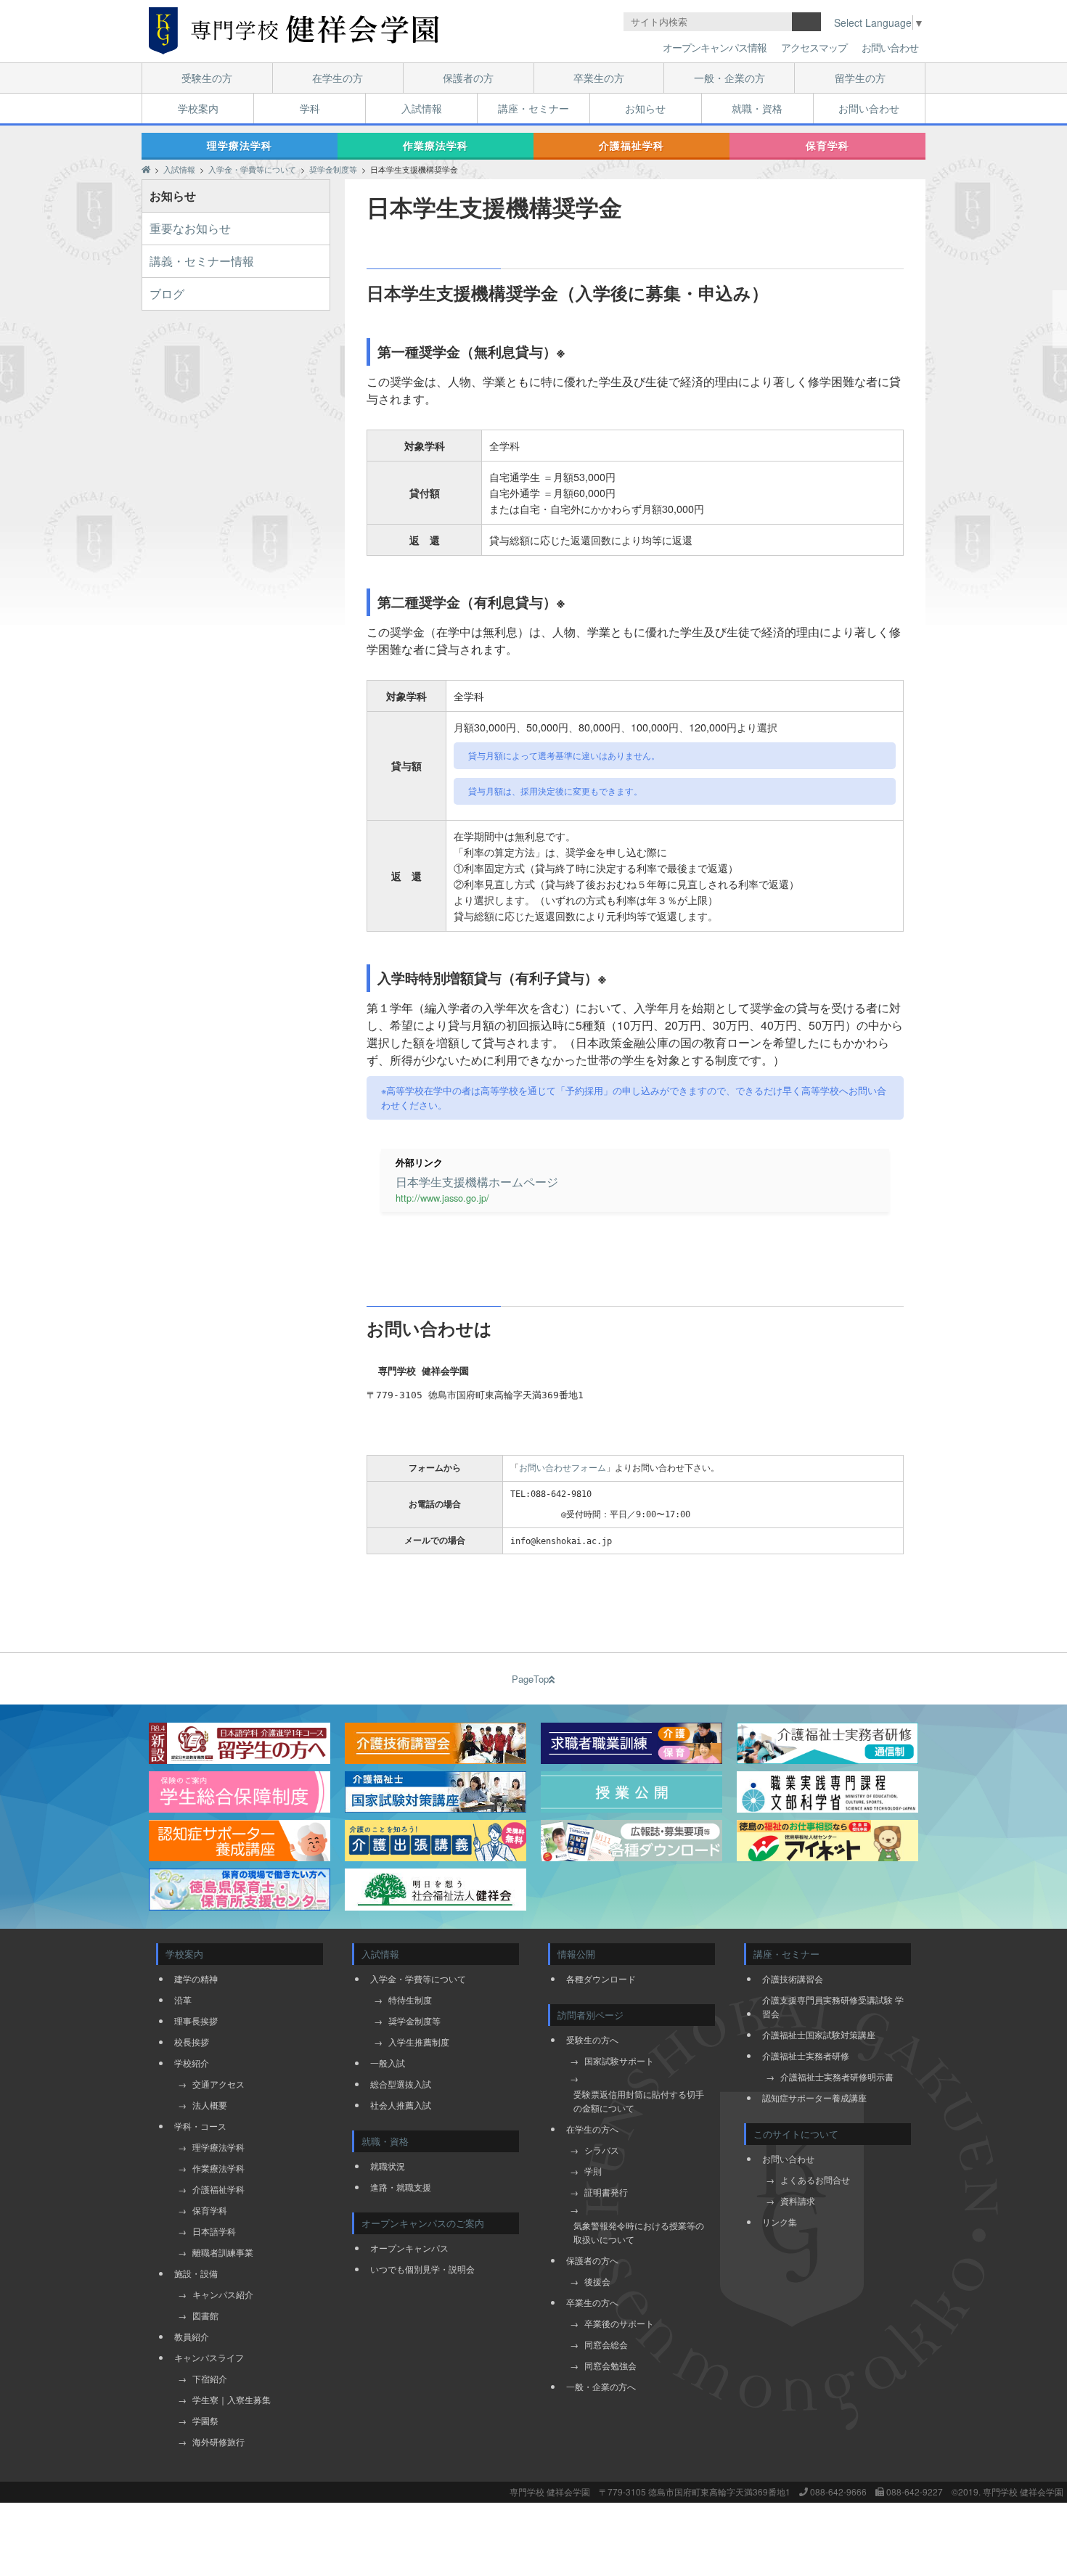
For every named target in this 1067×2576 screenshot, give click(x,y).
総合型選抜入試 (401, 2084)
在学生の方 (338, 78)
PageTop (530, 1679)
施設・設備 (196, 2273)
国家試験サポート (619, 2060)
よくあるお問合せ (815, 2179)
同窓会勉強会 (610, 2365)
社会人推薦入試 (401, 2105)
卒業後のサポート (619, 2323)
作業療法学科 (436, 145)
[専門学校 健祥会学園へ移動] (146, 169)
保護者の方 (468, 78)
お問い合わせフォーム (563, 1468)
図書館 (205, 2315)
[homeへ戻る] (294, 31)
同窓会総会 (606, 2344)
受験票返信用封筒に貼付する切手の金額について (639, 2101)
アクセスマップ (814, 47)
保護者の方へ (592, 2260)
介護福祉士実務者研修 (806, 2055)
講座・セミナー (533, 108)
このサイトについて (796, 2134)
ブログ (167, 294)
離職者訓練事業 (223, 2252)
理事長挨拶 (196, 2021)
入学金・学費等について (418, 1978)
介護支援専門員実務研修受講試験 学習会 (833, 2006)
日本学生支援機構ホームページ (477, 1182)
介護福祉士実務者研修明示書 (837, 2076)
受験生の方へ (592, 2039)
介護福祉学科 (631, 145)
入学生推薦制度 (419, 2042)
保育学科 (827, 145)
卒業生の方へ (592, 2302)
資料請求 (798, 2200)
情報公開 (576, 1954)
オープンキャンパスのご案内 (423, 2223)
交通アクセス (218, 2084)
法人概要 (210, 2105)
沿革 (183, 1999)
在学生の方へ (592, 2129)
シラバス (602, 2150)
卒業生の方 (599, 78)
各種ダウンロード (601, 1978)
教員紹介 (192, 2336)
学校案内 (198, 108)
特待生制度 (410, 1999)
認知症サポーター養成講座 (814, 2097)
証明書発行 (606, 2192)
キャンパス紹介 (223, 2294)
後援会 (597, 2281)
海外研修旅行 (218, 2441)
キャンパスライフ (209, 2357)
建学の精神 (196, 1978)
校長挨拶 (192, 2042)
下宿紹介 (210, 2378)
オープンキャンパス (409, 2248)
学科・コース (200, 2126)
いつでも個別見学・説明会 (422, 2269)
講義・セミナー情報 (202, 261)
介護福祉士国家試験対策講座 (819, 2034)
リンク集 (780, 2222)
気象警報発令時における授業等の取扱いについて (639, 2232)
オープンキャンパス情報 (715, 47)
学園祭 (205, 2420)
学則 (593, 2171)
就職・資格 (757, 108)
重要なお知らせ (190, 228)
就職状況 (388, 2166)
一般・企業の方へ (601, 2386)
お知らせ (645, 108)
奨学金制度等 (414, 2021)
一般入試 (388, 2063)
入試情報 (422, 108)
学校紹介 (192, 2063)
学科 (310, 108)
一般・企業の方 (729, 78)
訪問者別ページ (590, 2015)
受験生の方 (207, 78)
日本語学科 (214, 2231)
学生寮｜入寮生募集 (232, 2399)
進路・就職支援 (401, 2187)
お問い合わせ (890, 47)
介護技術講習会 (793, 1978)
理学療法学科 (240, 145)
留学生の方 (860, 78)
